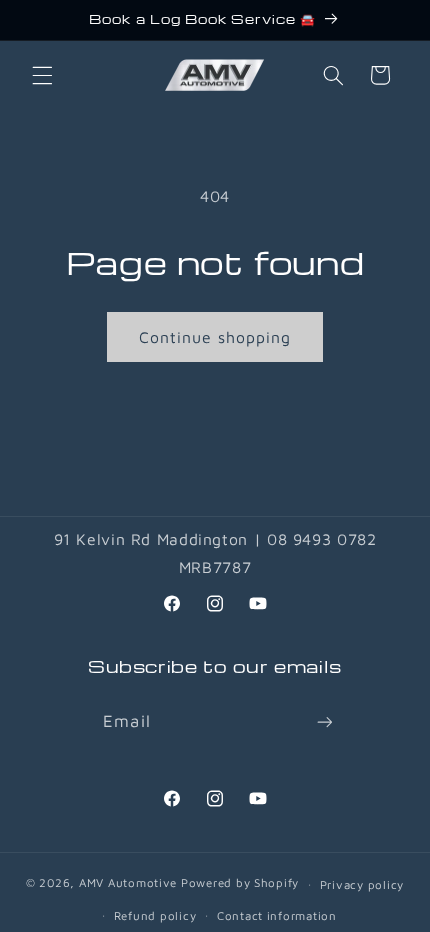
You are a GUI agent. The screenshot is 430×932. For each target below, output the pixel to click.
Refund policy (155, 915)
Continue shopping (215, 337)
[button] (42, 75)
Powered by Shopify (240, 883)
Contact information (277, 915)
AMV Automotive (128, 883)
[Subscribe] (324, 721)
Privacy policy (362, 884)
